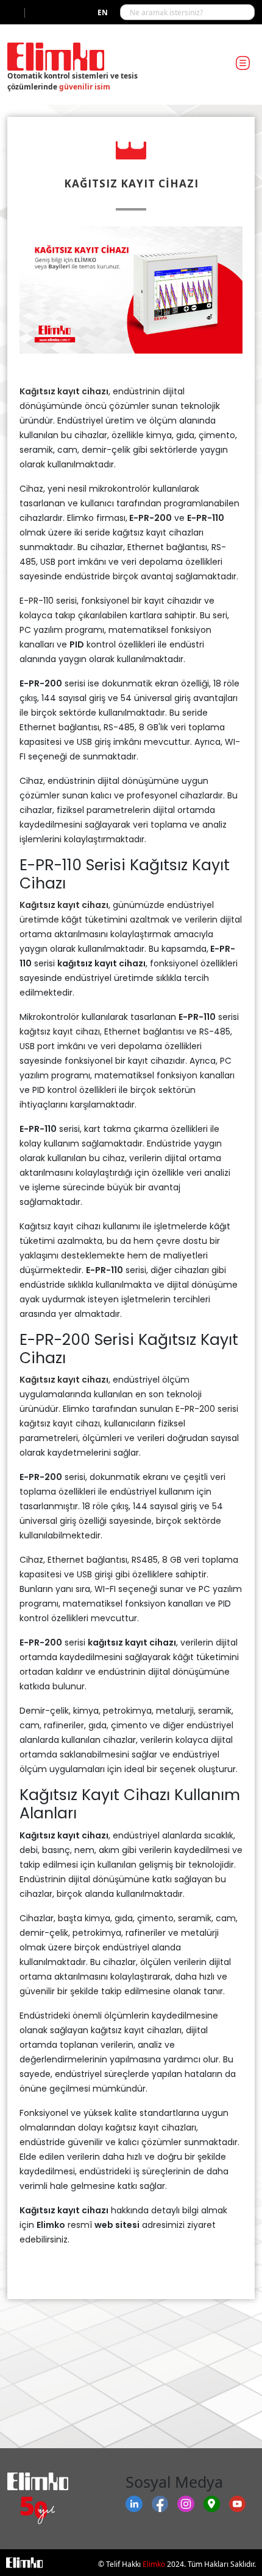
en (103, 12)
